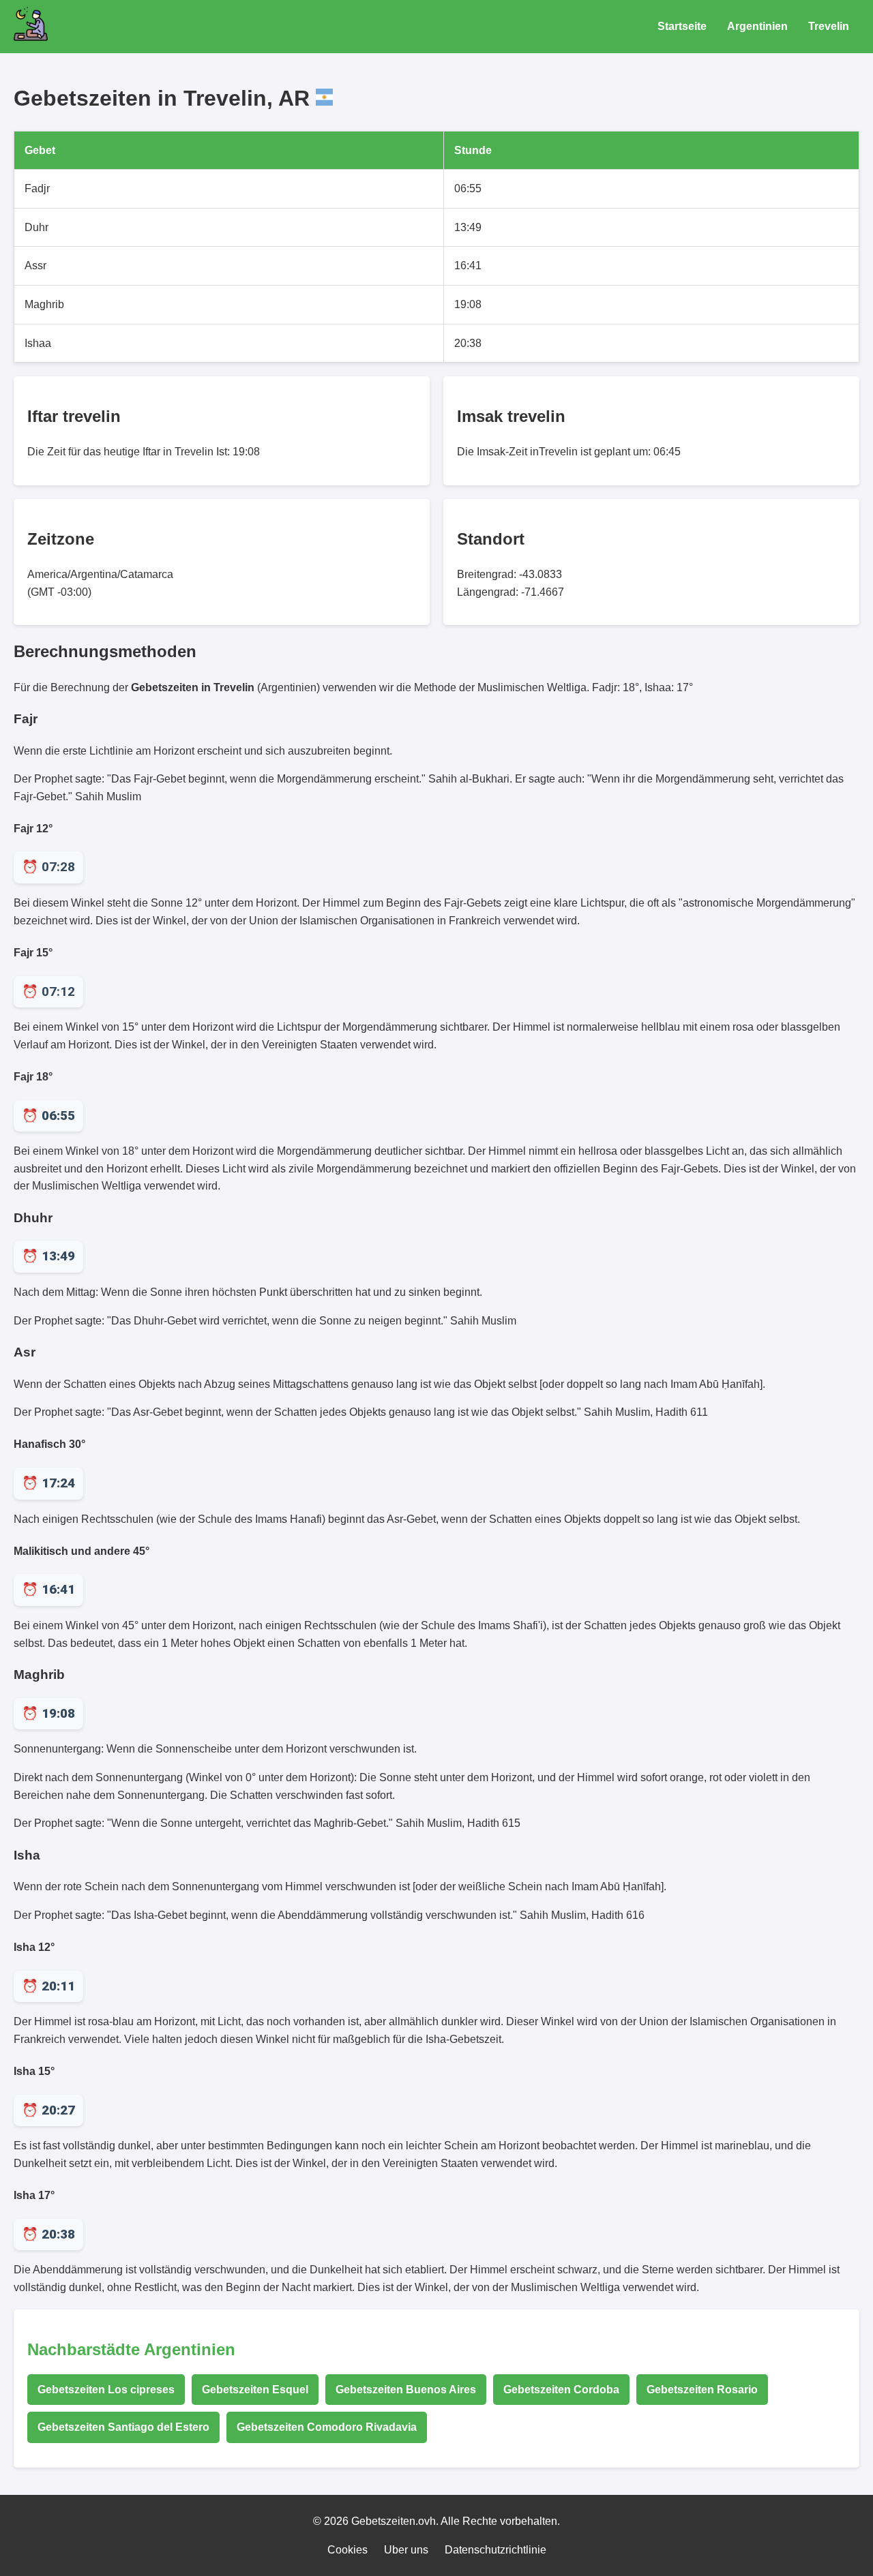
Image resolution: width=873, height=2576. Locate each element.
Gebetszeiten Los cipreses (106, 2390)
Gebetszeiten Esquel (255, 2390)
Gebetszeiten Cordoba (561, 2390)
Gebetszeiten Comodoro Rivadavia (327, 2427)
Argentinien (757, 26)
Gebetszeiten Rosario (702, 2390)
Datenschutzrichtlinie (495, 2550)
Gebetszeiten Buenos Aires (406, 2390)
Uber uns (406, 2550)
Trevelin (829, 26)
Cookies (347, 2550)
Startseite (682, 26)
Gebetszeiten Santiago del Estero (123, 2427)
